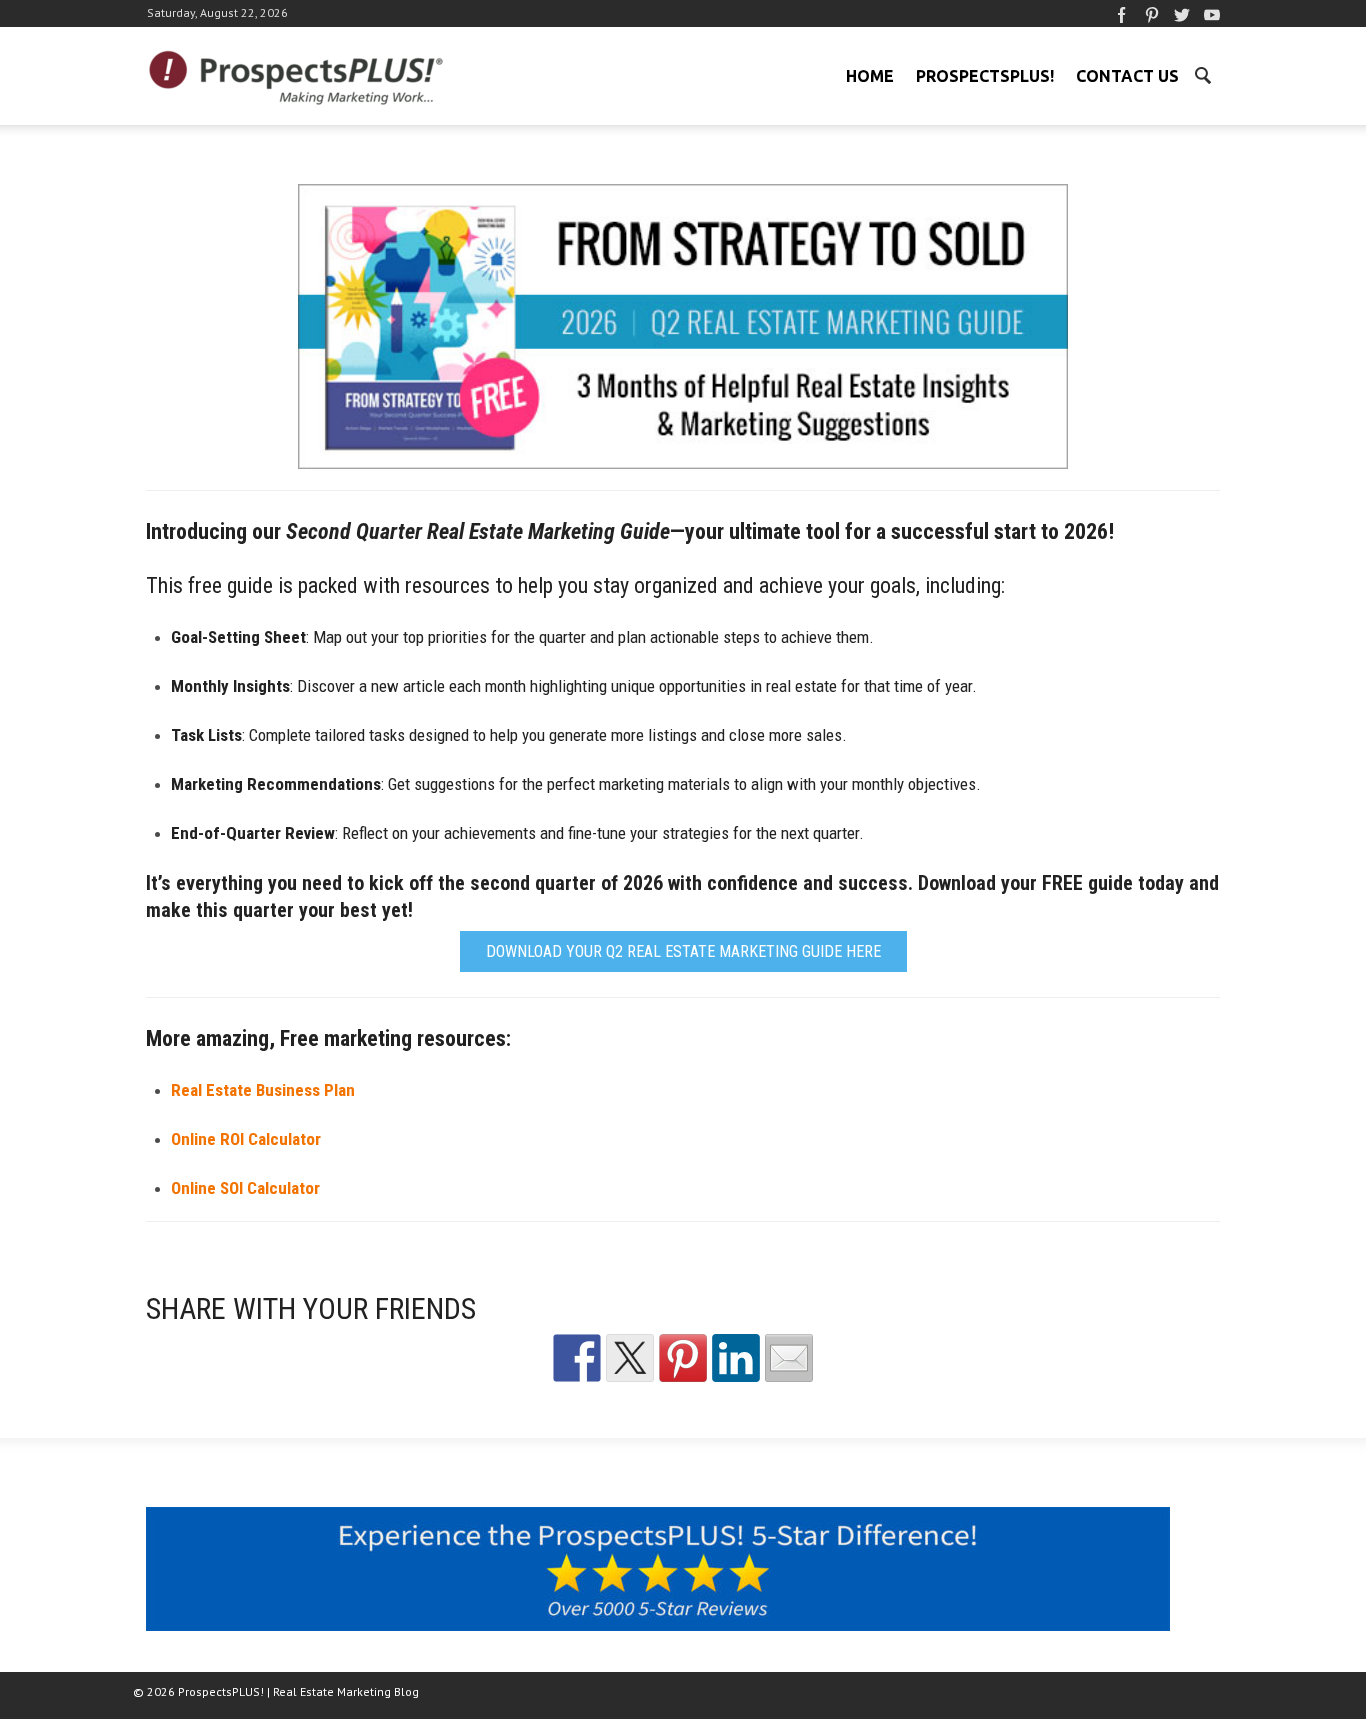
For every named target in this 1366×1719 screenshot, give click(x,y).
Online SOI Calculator (245, 1188)
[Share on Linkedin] (736, 1358)
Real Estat (263, 1090)
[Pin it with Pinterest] (683, 1358)
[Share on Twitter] (630, 1358)
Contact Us (1127, 76)
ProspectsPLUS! (985, 76)
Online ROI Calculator (246, 1139)
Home (870, 76)
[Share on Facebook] (577, 1358)
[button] (1202, 74)
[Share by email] (789, 1358)
